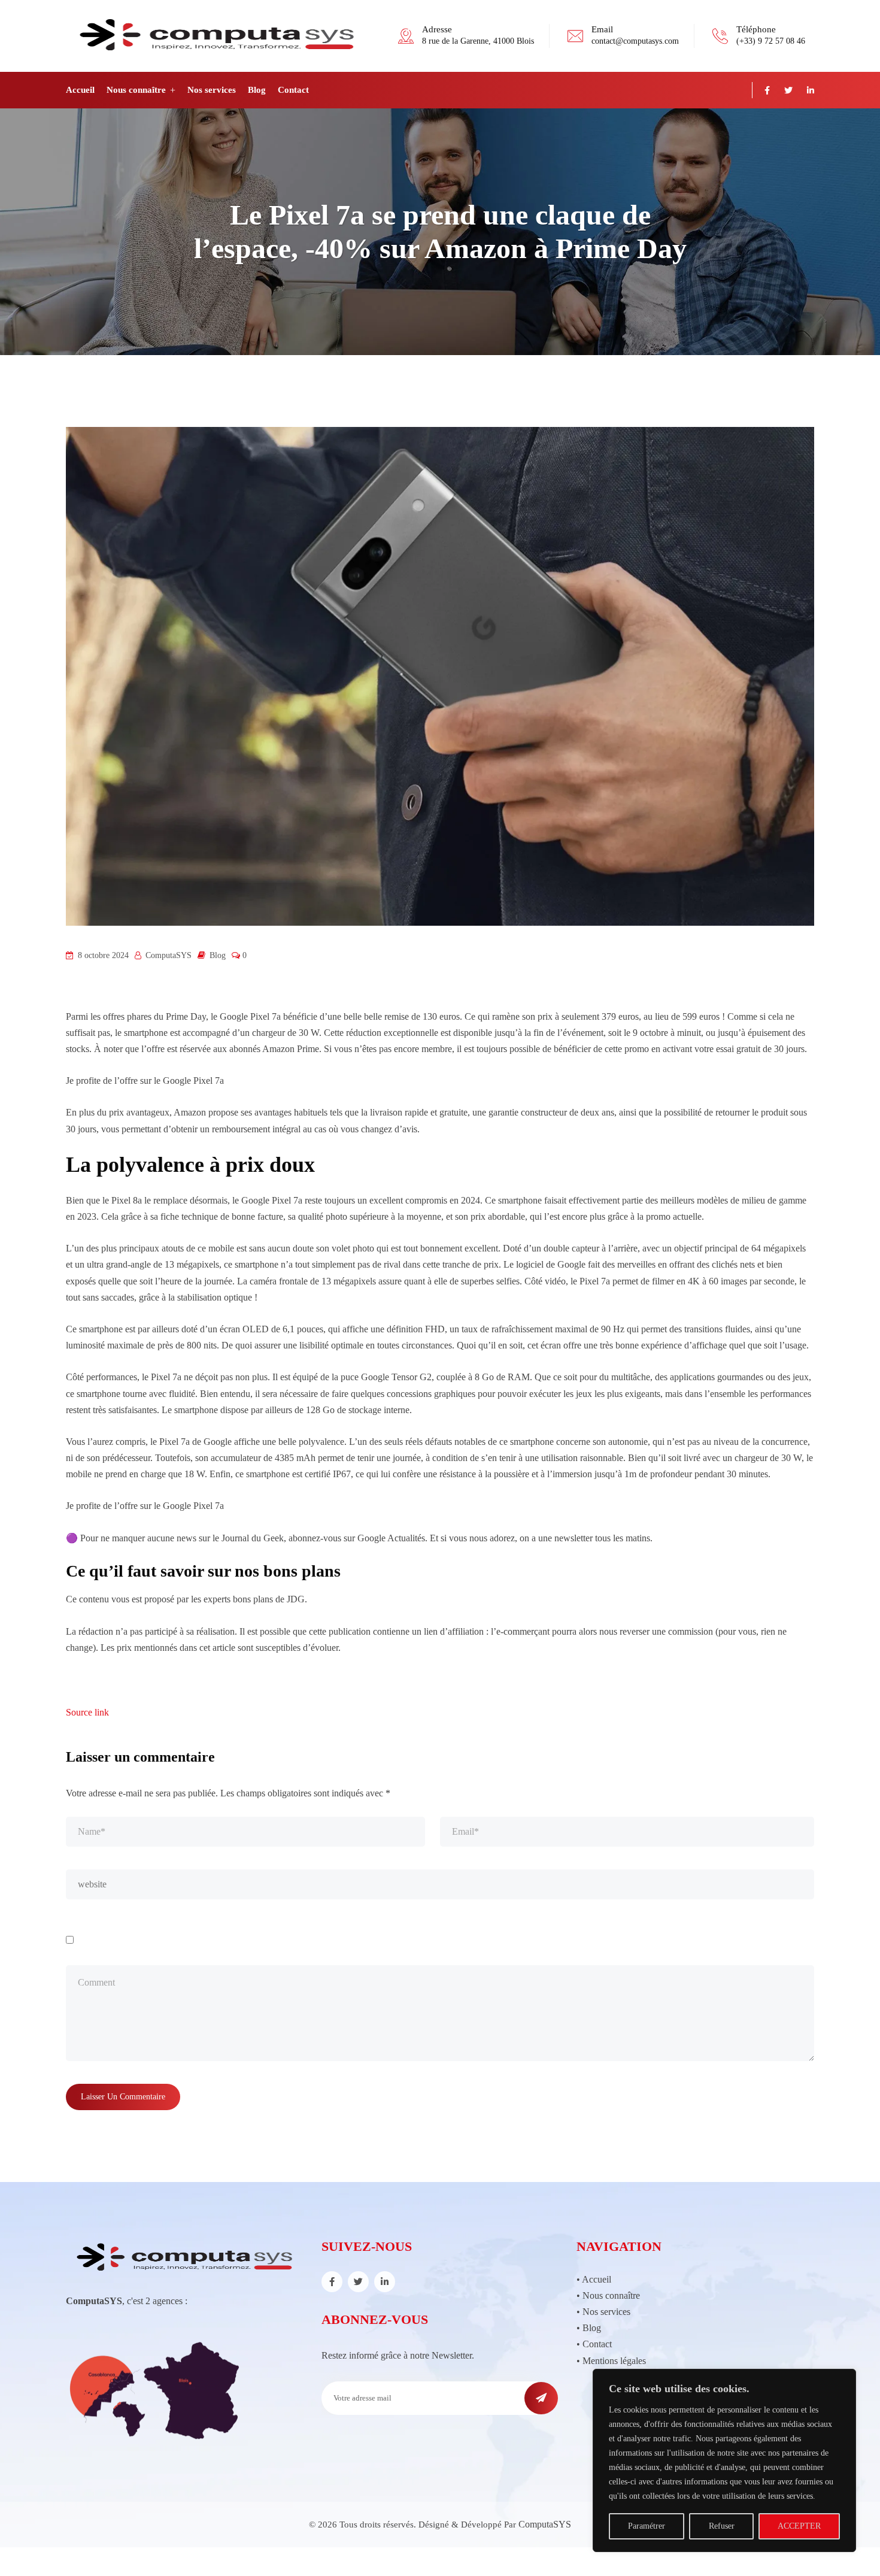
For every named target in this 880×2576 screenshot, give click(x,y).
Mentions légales (614, 2361)
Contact (293, 90)
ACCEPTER (799, 2526)
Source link (87, 1712)
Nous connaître (136, 90)
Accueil (80, 90)
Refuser (722, 2526)
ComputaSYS (545, 2524)
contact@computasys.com (635, 41)
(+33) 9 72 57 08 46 (771, 41)
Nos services (212, 90)
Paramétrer (647, 2526)
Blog (257, 90)
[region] (724, 2460)
